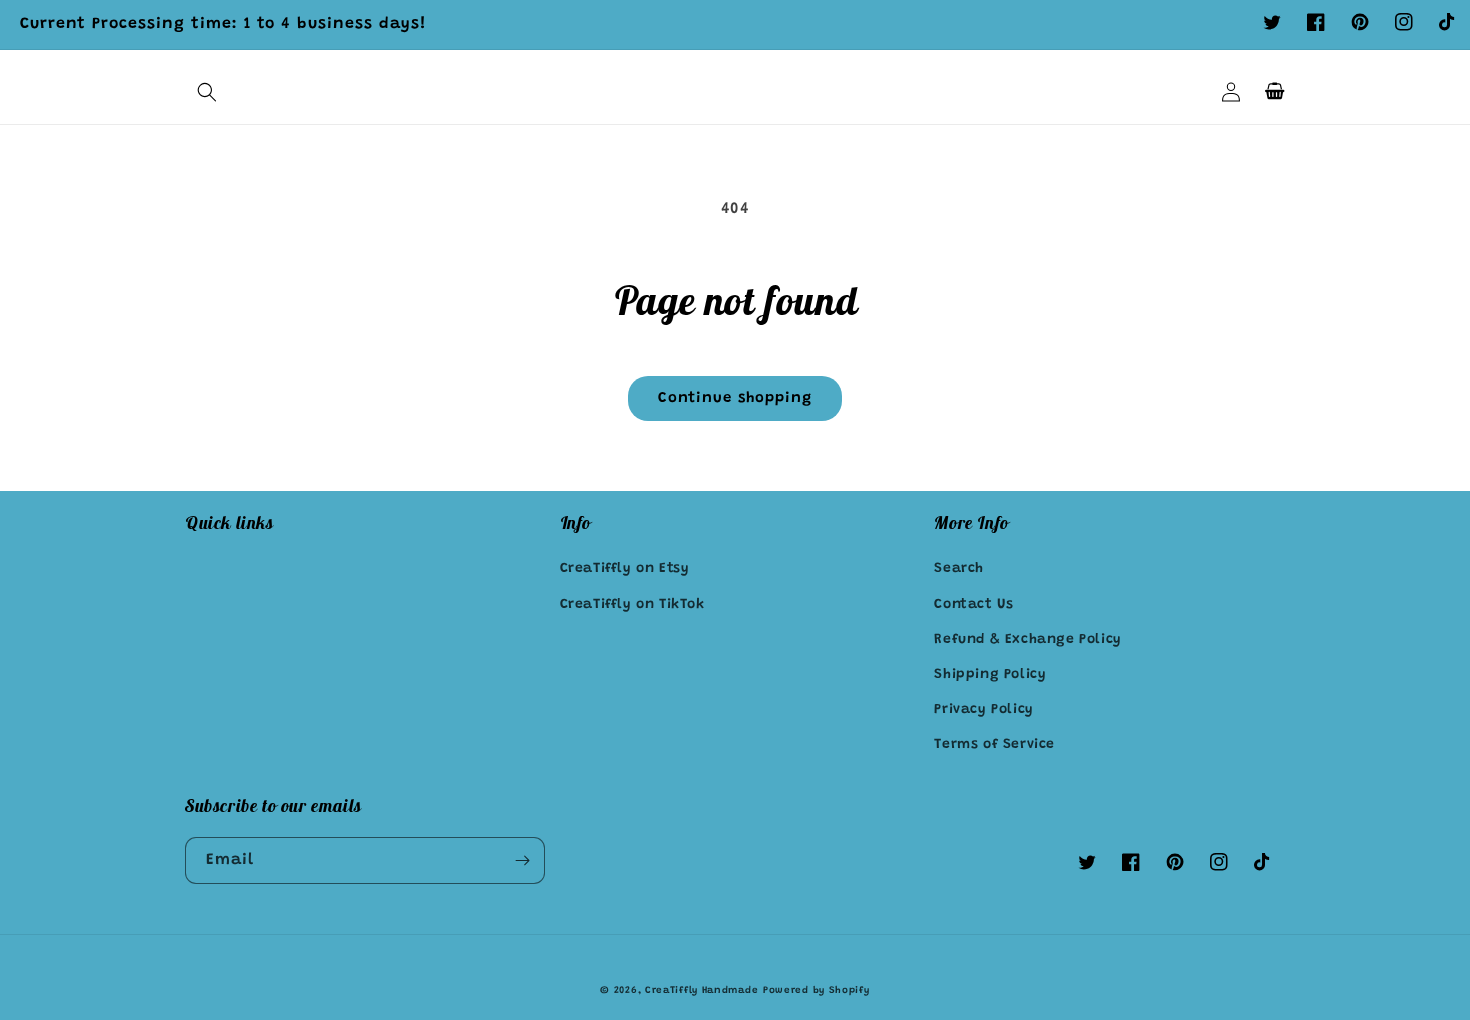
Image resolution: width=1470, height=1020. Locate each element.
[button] (207, 92)
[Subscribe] (522, 860)
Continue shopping (735, 398)
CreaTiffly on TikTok (632, 605)
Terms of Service (994, 745)
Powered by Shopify (816, 991)
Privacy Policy (983, 710)
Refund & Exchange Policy (1027, 640)
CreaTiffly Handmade (701, 991)
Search (959, 569)
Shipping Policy (990, 675)
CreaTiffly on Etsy (625, 569)
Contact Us (973, 605)
